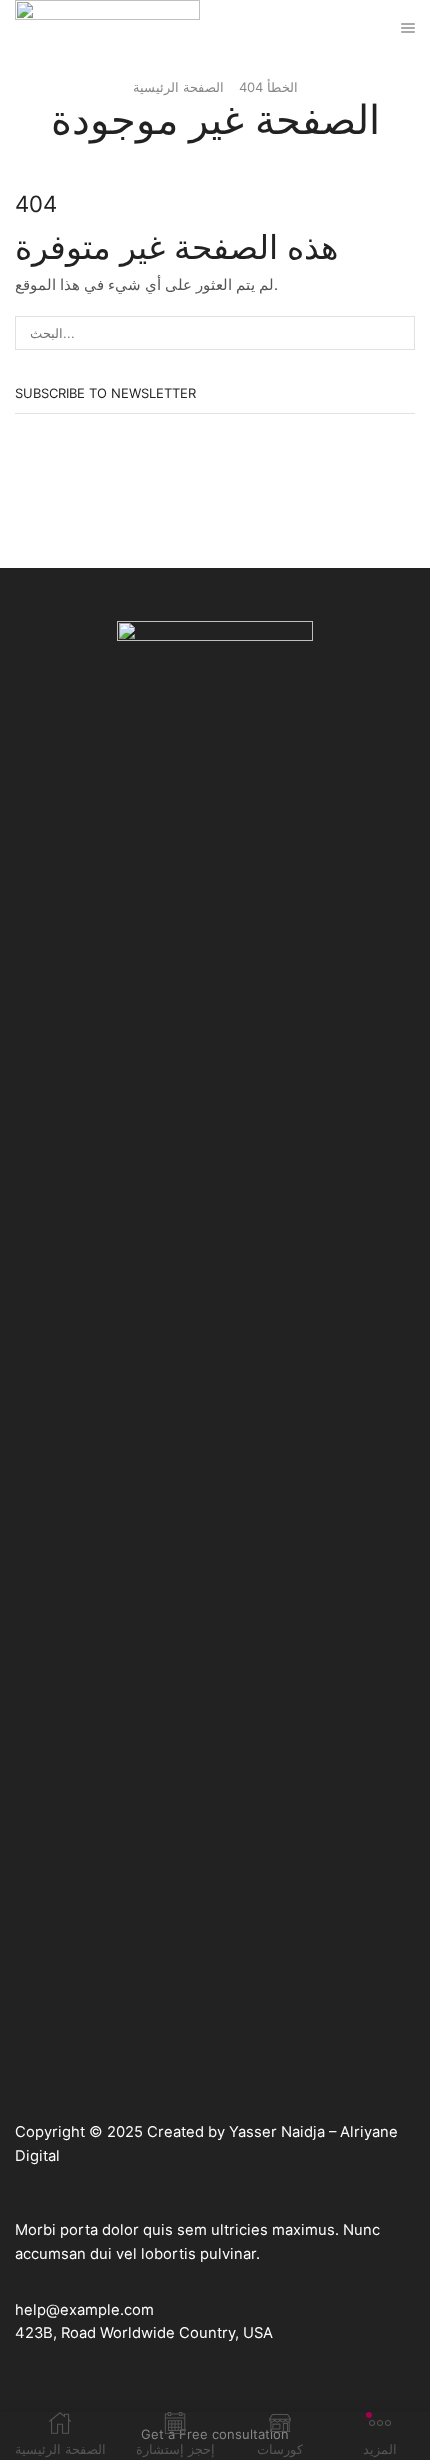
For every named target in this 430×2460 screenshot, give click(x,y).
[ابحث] (398, 333)
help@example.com (84, 2310)
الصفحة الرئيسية (178, 87)
